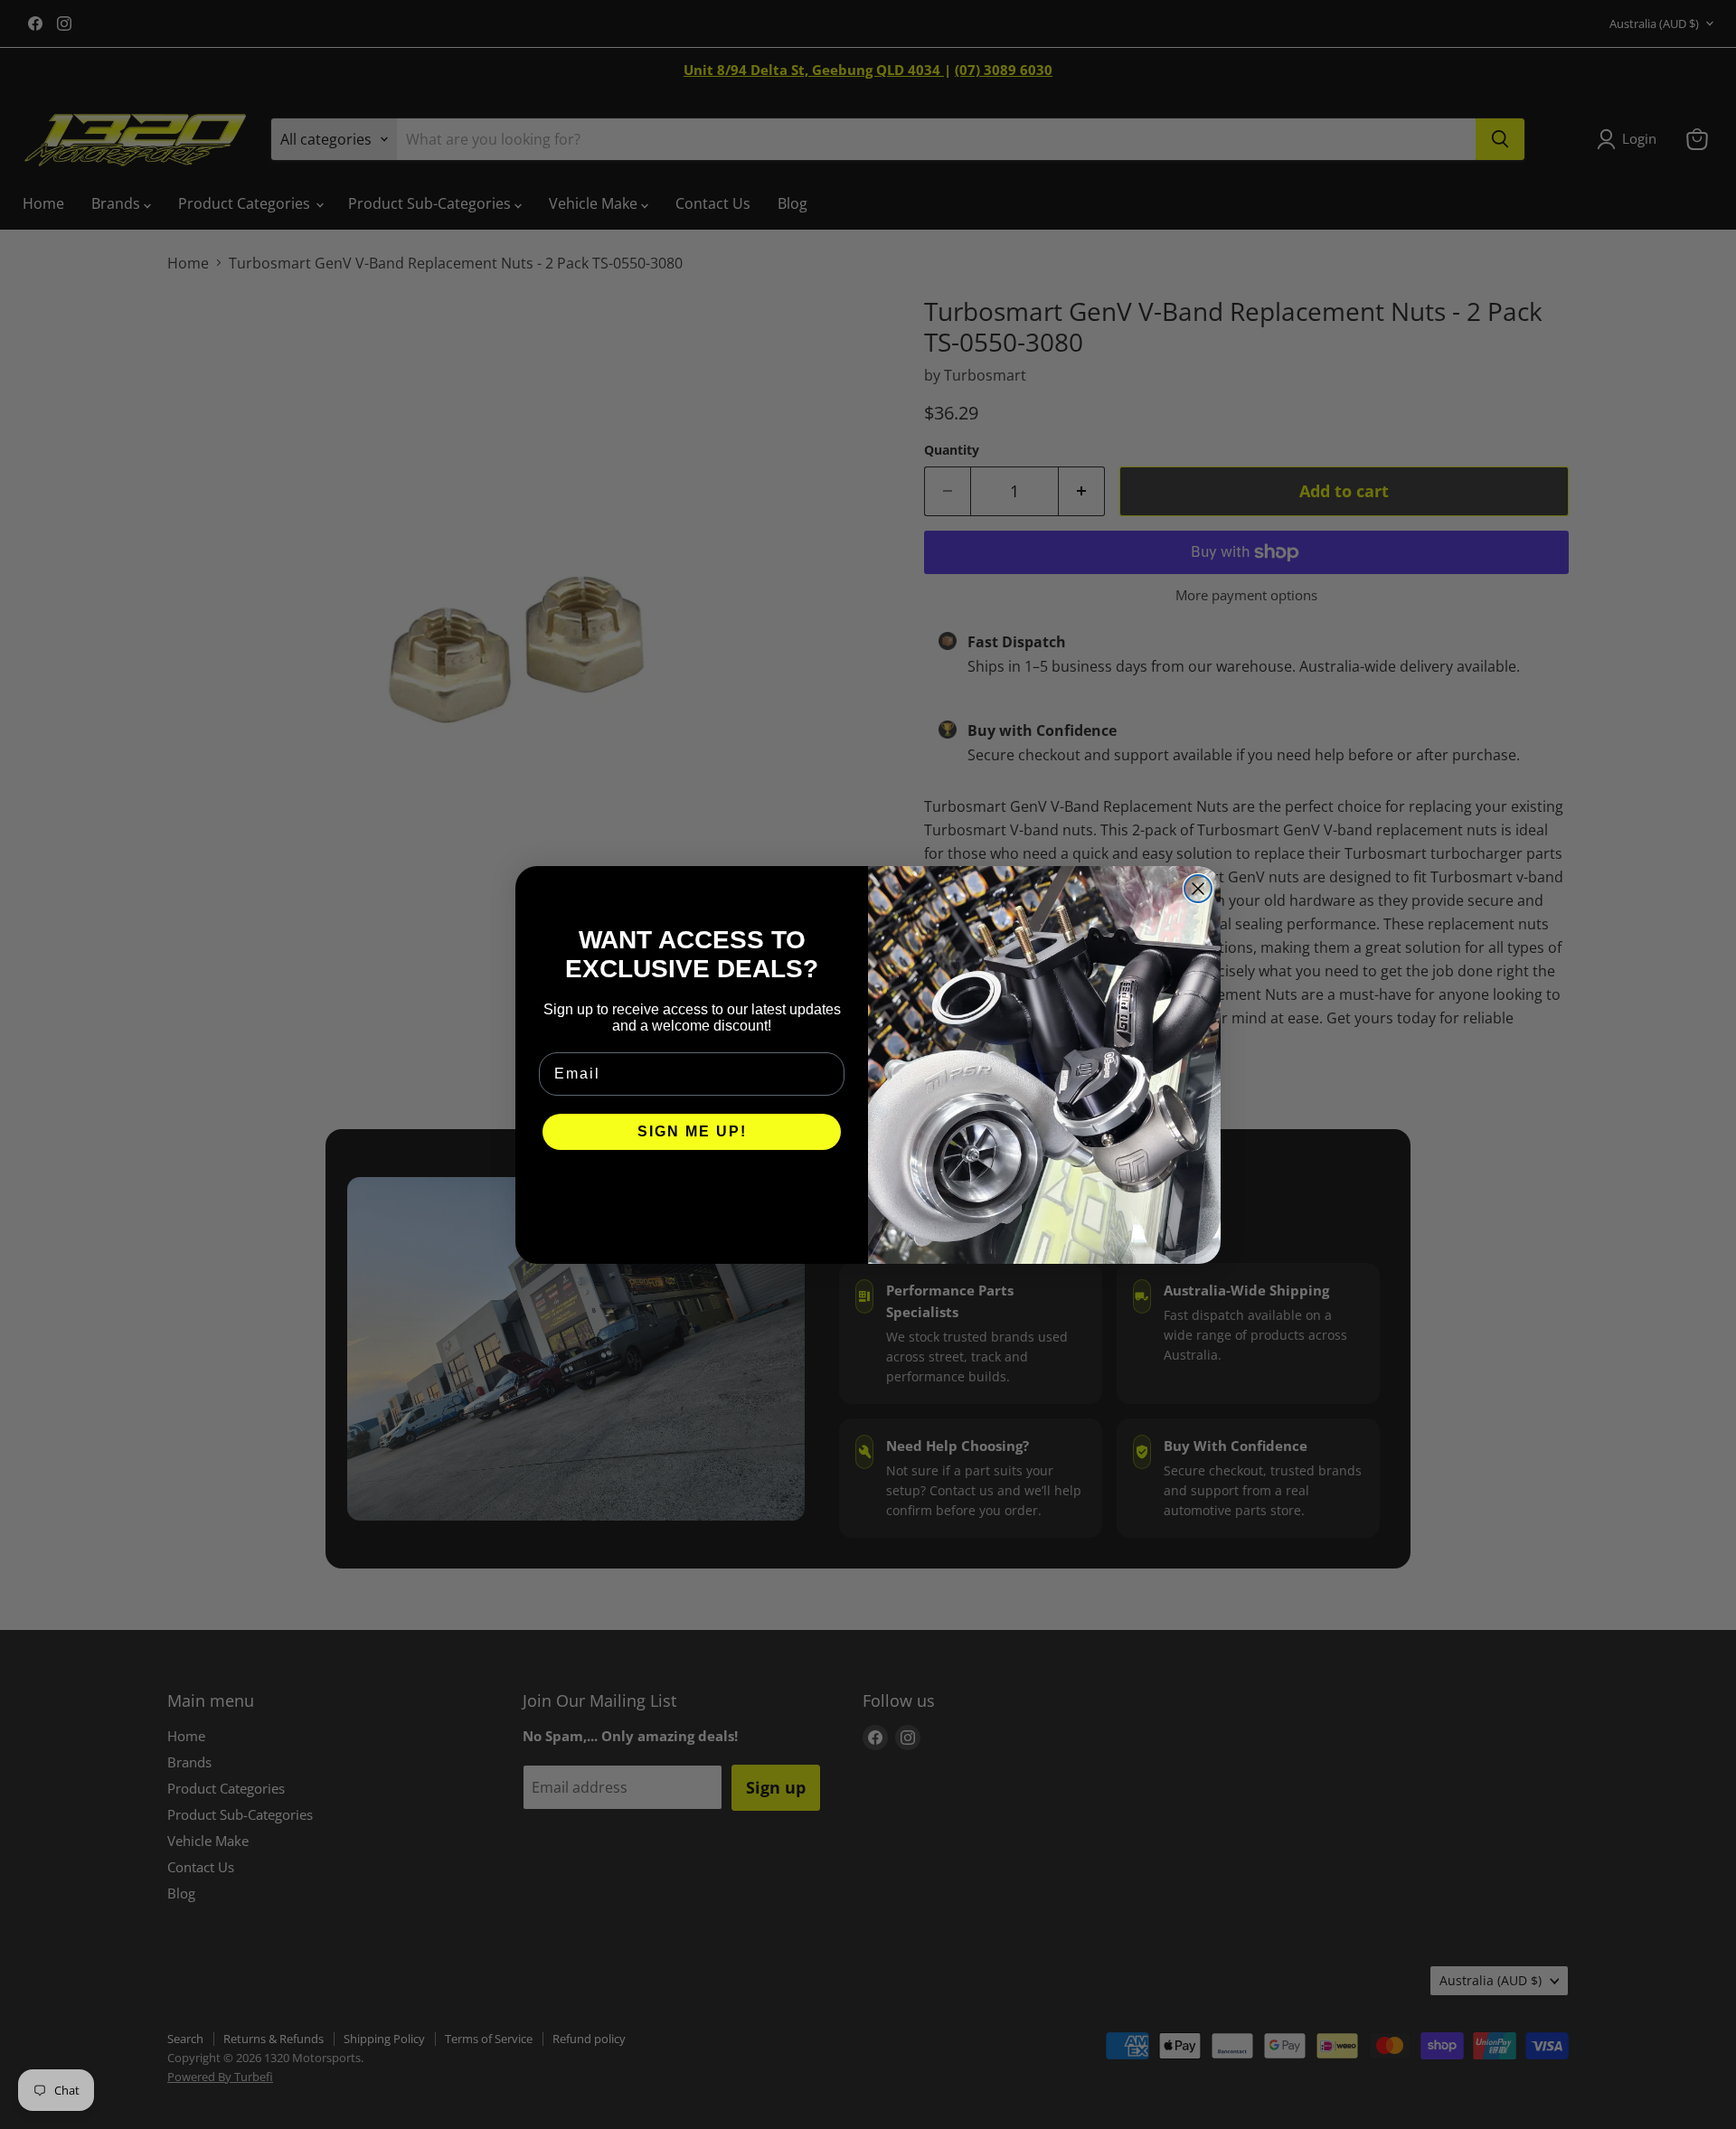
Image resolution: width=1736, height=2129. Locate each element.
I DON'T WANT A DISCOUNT (692, 1186)
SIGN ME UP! (692, 1131)
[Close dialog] (1198, 889)
